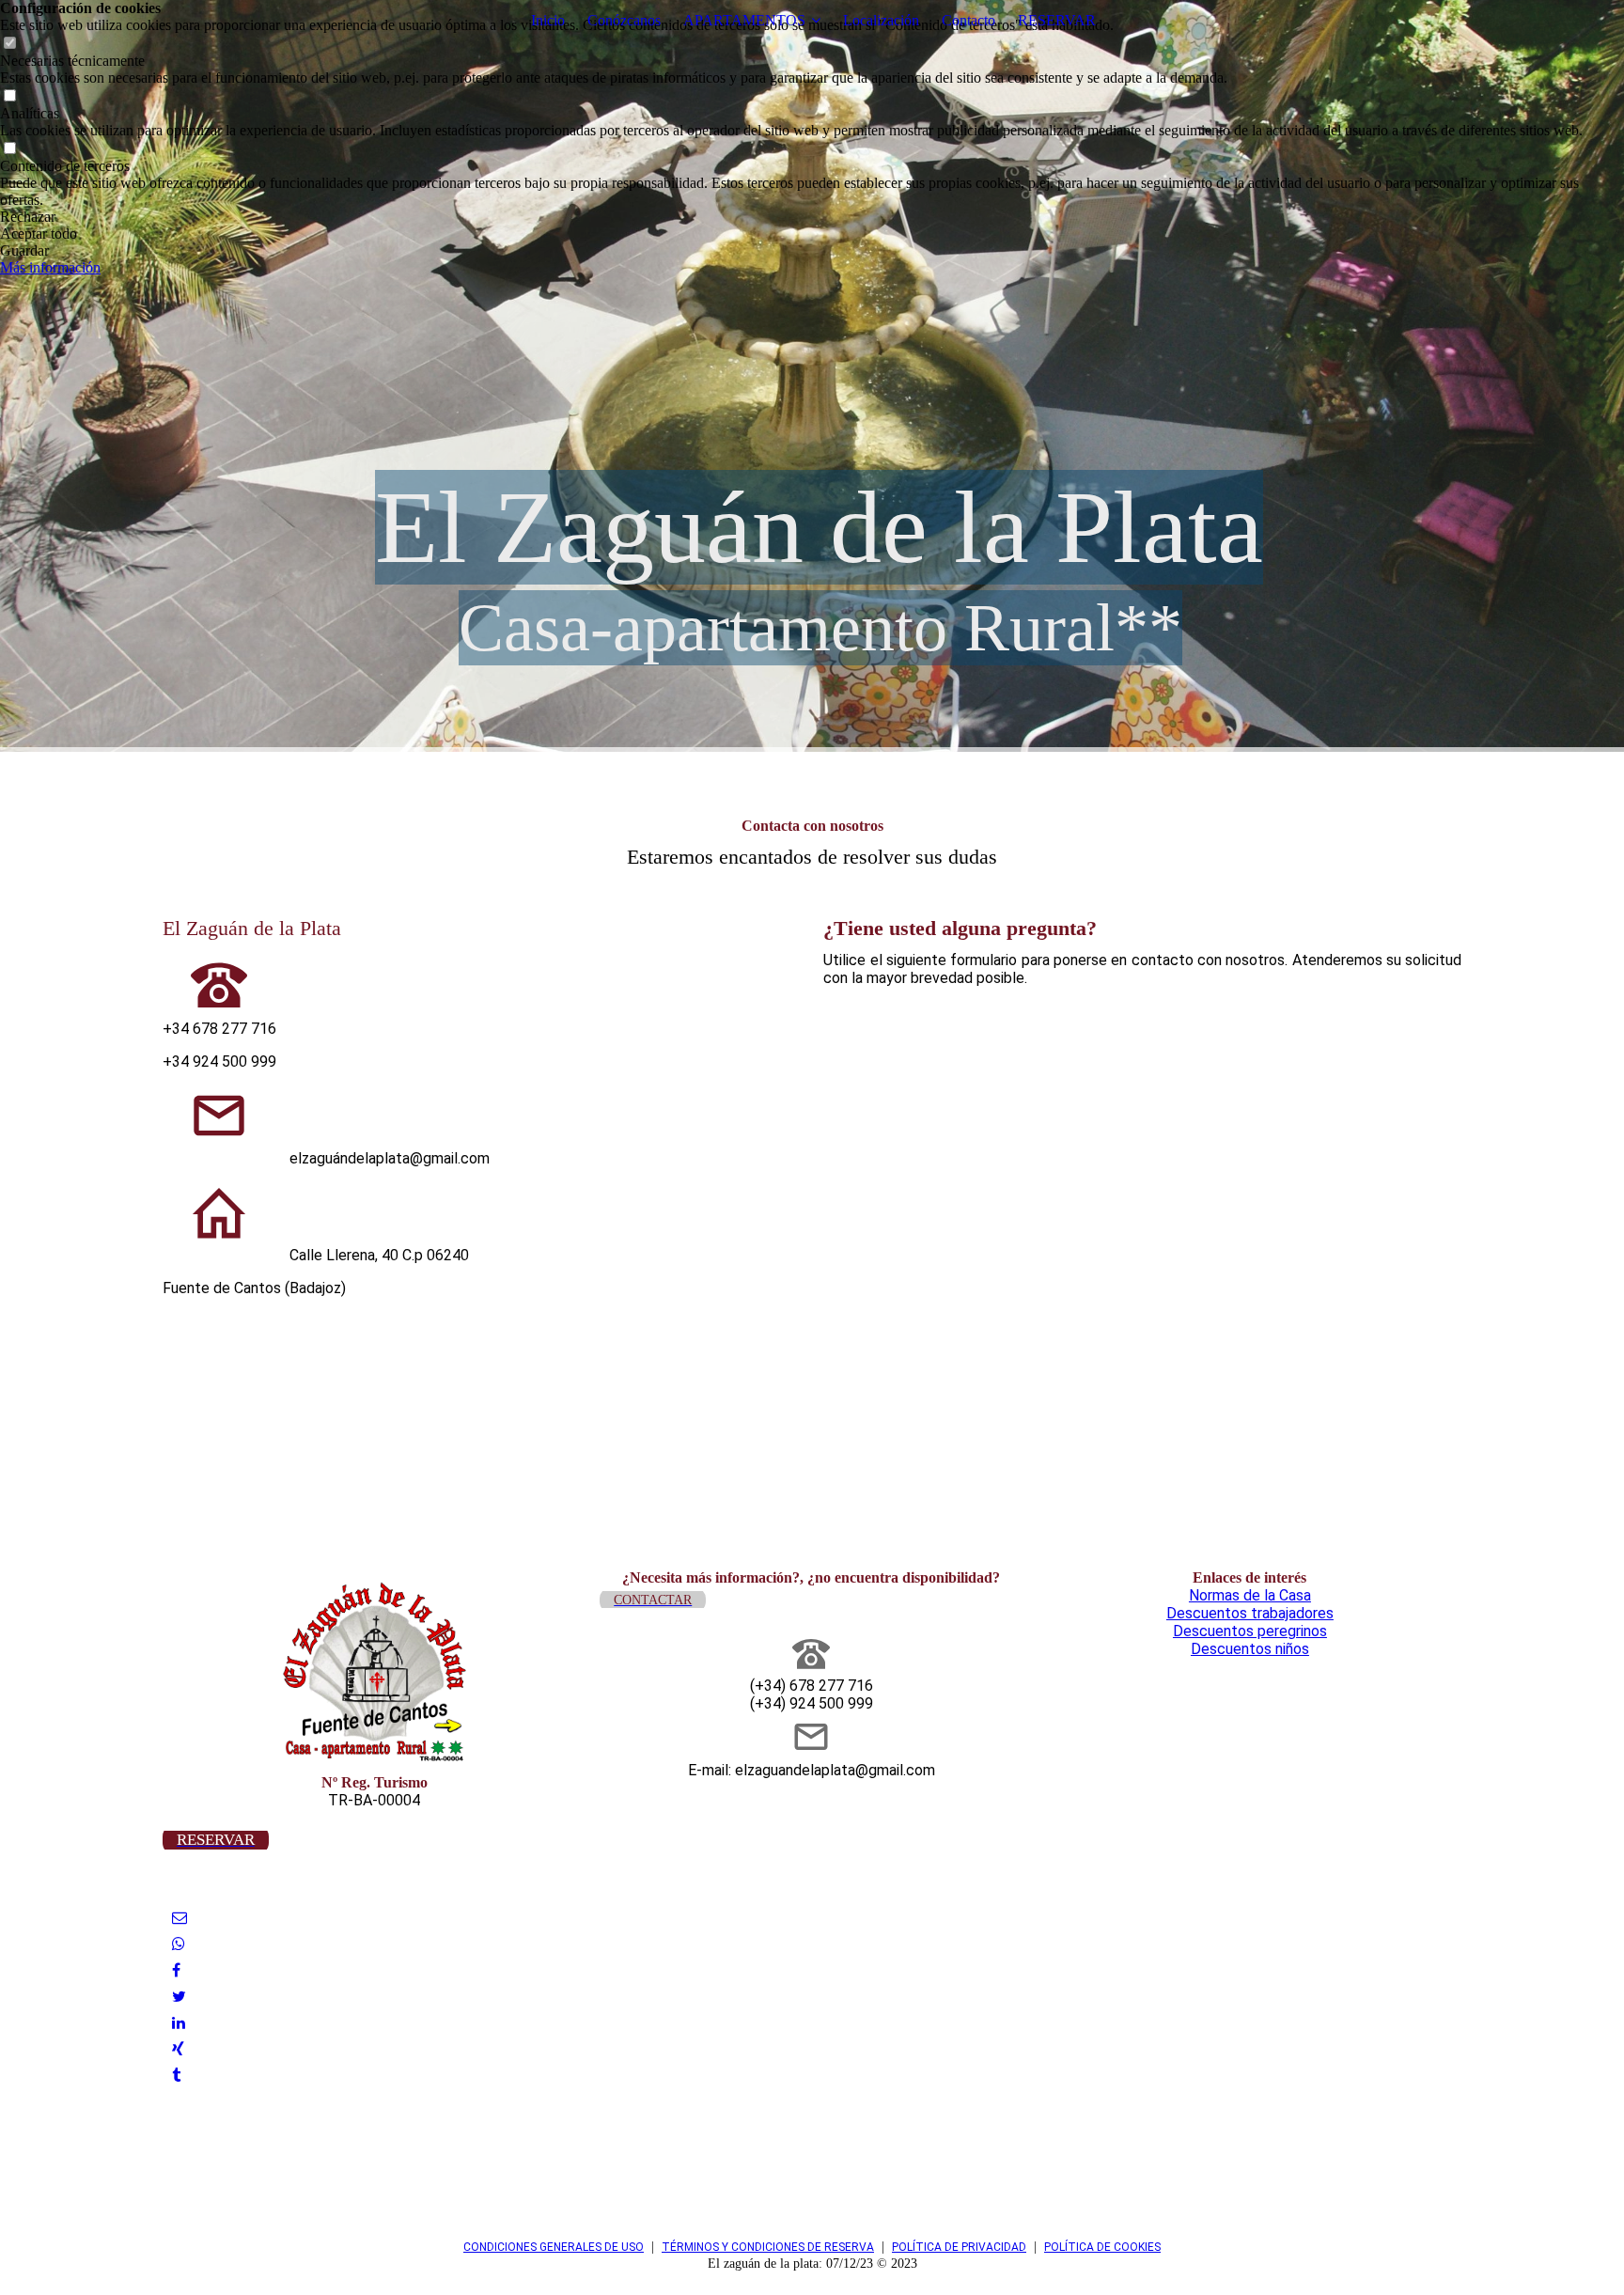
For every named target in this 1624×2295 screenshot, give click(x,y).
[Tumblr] (176, 2076)
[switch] (9, 44)
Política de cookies (1102, 2247)
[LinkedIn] (179, 2023)
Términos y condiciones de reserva (768, 2247)
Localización (881, 20)
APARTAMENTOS (744, 20)
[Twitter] (179, 1997)
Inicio (548, 20)
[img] (812, 376)
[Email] (180, 1918)
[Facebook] (176, 1970)
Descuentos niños (1250, 1649)
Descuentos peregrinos (1250, 1631)
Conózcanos (624, 20)
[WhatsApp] (179, 1944)
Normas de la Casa (1250, 1595)
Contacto (968, 20)
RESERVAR (1057, 20)
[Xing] (178, 2049)
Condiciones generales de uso (554, 2247)
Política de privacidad (959, 2247)
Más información (50, 267)
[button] (812, 217)
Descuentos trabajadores (1250, 1613)
